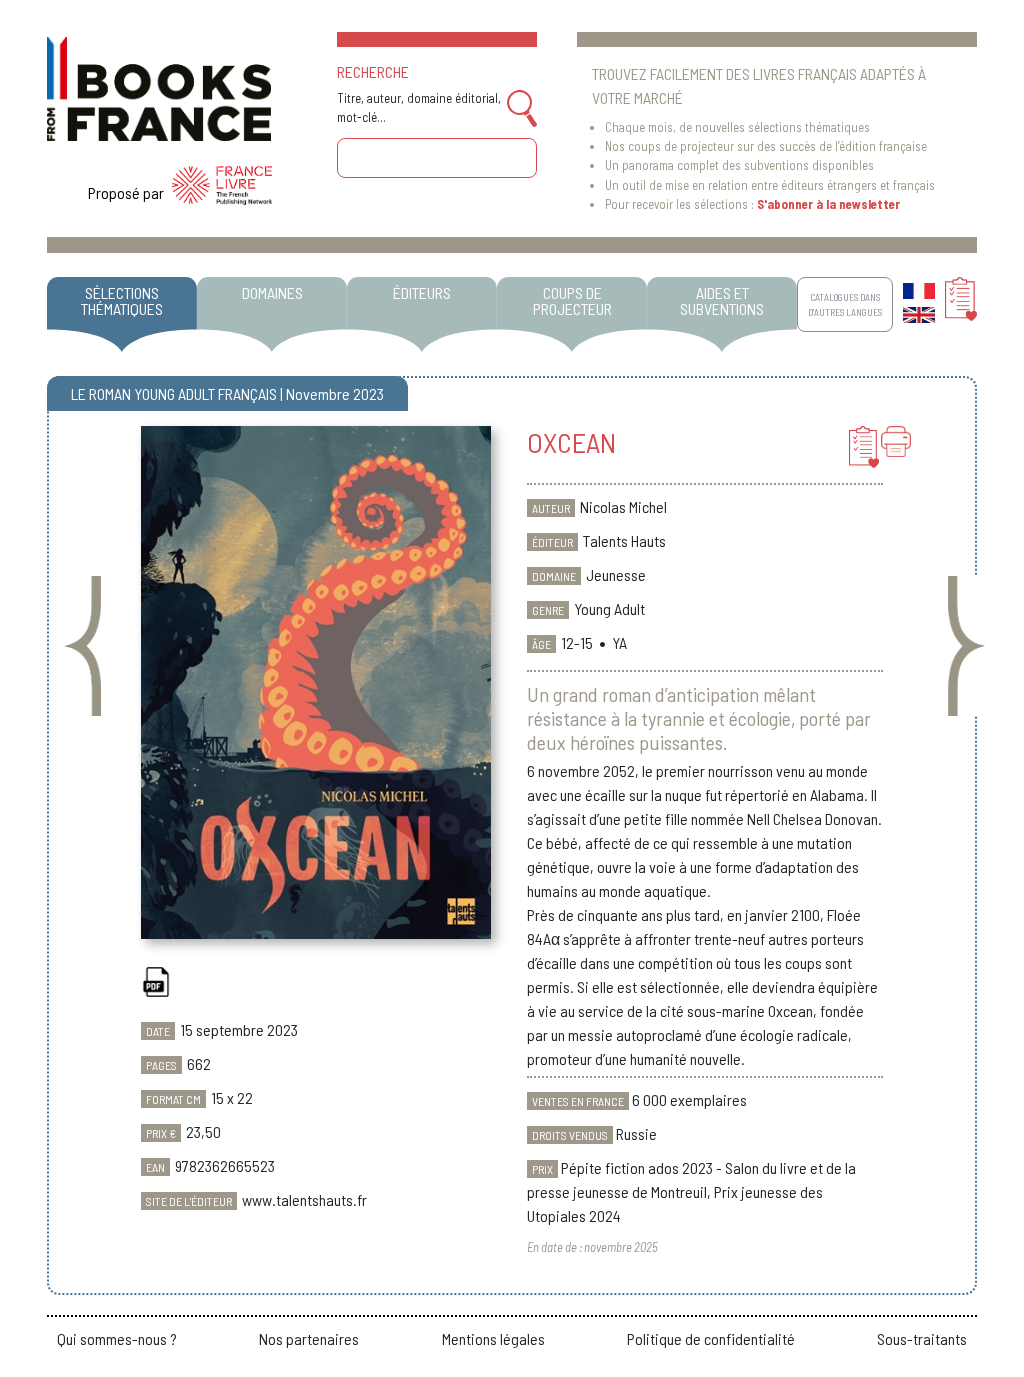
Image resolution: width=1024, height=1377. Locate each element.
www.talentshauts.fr (304, 1199)
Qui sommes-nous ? (117, 1338)
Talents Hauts (624, 540)
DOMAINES (272, 292)
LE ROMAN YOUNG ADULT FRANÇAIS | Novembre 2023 (227, 393)
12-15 (577, 642)
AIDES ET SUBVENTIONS (722, 300)
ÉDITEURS (422, 292)
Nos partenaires (309, 1338)
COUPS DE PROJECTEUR (572, 300)
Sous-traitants (922, 1338)
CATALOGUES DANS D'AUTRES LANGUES (845, 304)
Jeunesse (616, 574)
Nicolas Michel (623, 506)
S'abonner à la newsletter (828, 204)
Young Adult (609, 608)
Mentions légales (493, 1338)
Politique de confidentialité (711, 1338)
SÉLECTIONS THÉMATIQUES (122, 300)
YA (619, 642)
